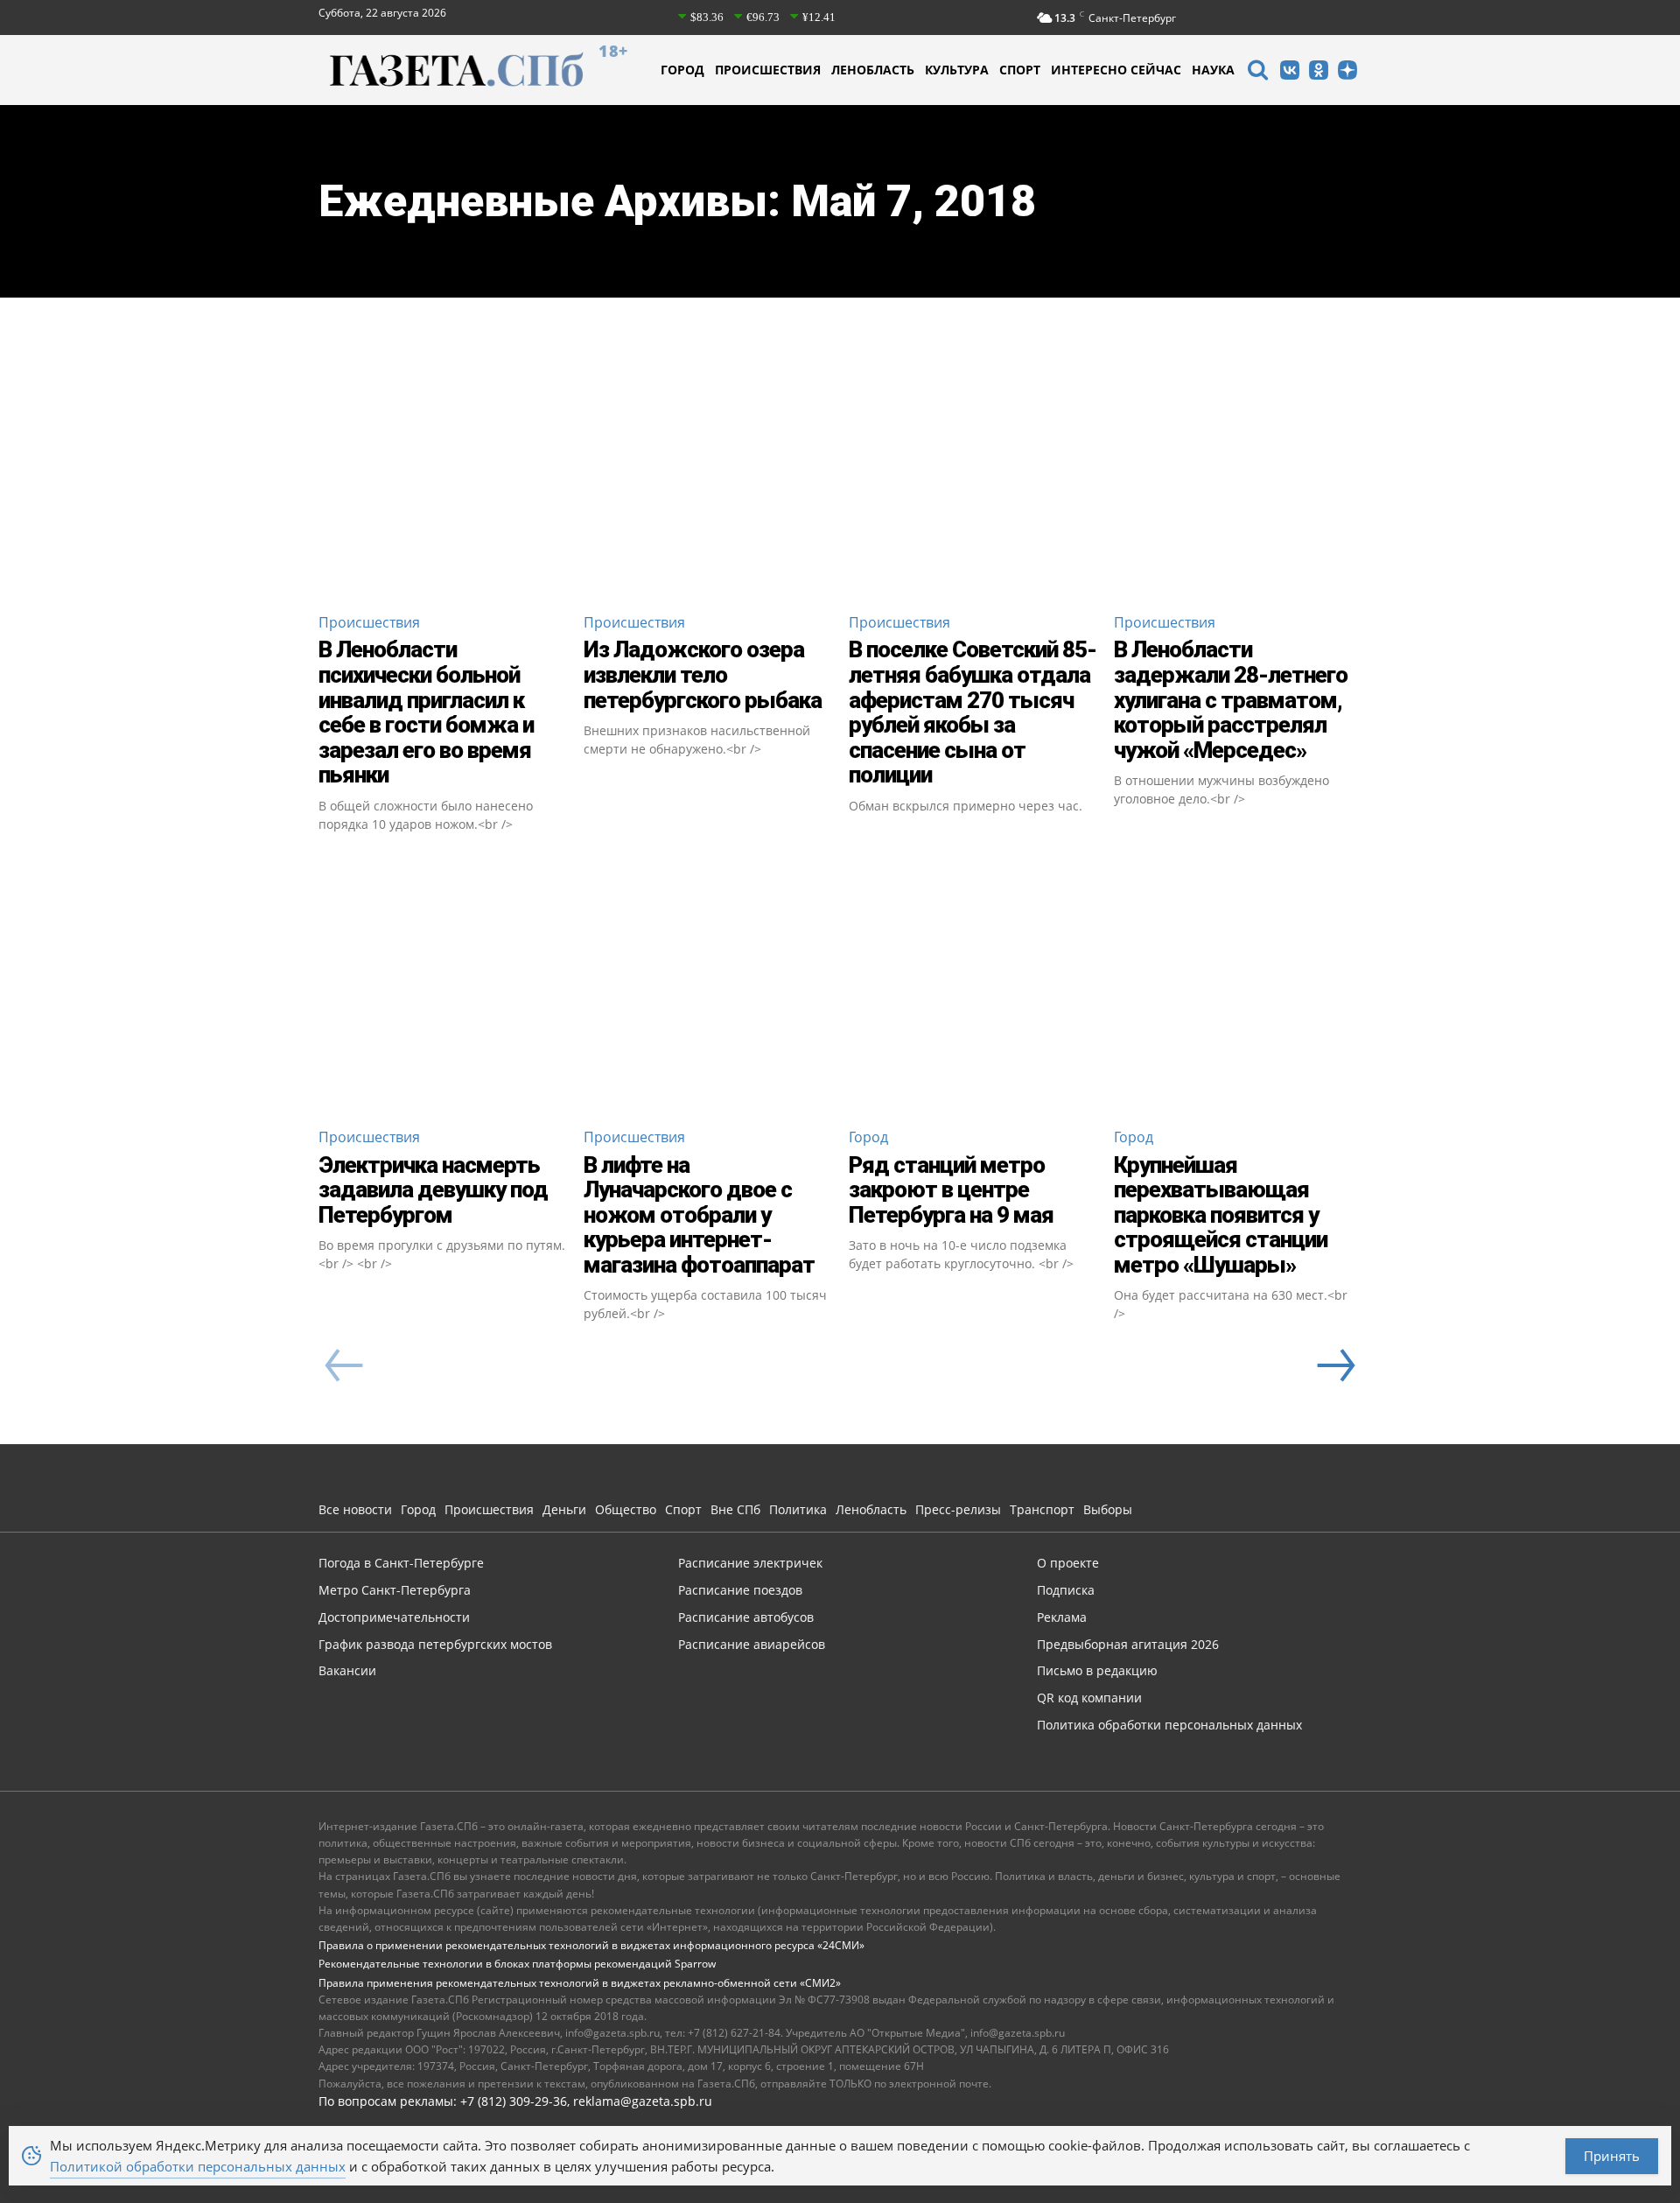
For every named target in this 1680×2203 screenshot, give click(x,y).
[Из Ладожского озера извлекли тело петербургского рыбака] (707, 474)
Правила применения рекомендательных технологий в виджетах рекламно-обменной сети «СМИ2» (580, 1983)
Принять (1612, 2156)
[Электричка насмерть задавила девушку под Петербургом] (442, 989)
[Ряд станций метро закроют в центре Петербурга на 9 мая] (973, 989)
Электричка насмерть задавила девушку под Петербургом (433, 1190)
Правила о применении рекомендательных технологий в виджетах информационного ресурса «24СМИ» (591, 1945)
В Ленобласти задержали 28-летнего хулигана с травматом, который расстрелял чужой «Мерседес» (1231, 699)
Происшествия (369, 622)
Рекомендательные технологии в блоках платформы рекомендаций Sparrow (517, 1964)
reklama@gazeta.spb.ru (643, 2101)
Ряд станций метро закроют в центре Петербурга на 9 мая (951, 1190)
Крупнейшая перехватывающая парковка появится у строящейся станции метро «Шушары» (1221, 1215)
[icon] (1257, 72)
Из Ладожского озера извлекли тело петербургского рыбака (703, 674)
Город (868, 1137)
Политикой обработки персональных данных (198, 2166)
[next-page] (1335, 1365)
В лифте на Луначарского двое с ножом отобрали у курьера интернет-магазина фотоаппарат (699, 1215)
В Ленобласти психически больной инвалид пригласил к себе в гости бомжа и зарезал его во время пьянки (426, 712)
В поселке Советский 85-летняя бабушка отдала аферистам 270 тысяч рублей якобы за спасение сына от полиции (973, 712)
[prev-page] (344, 1365)
